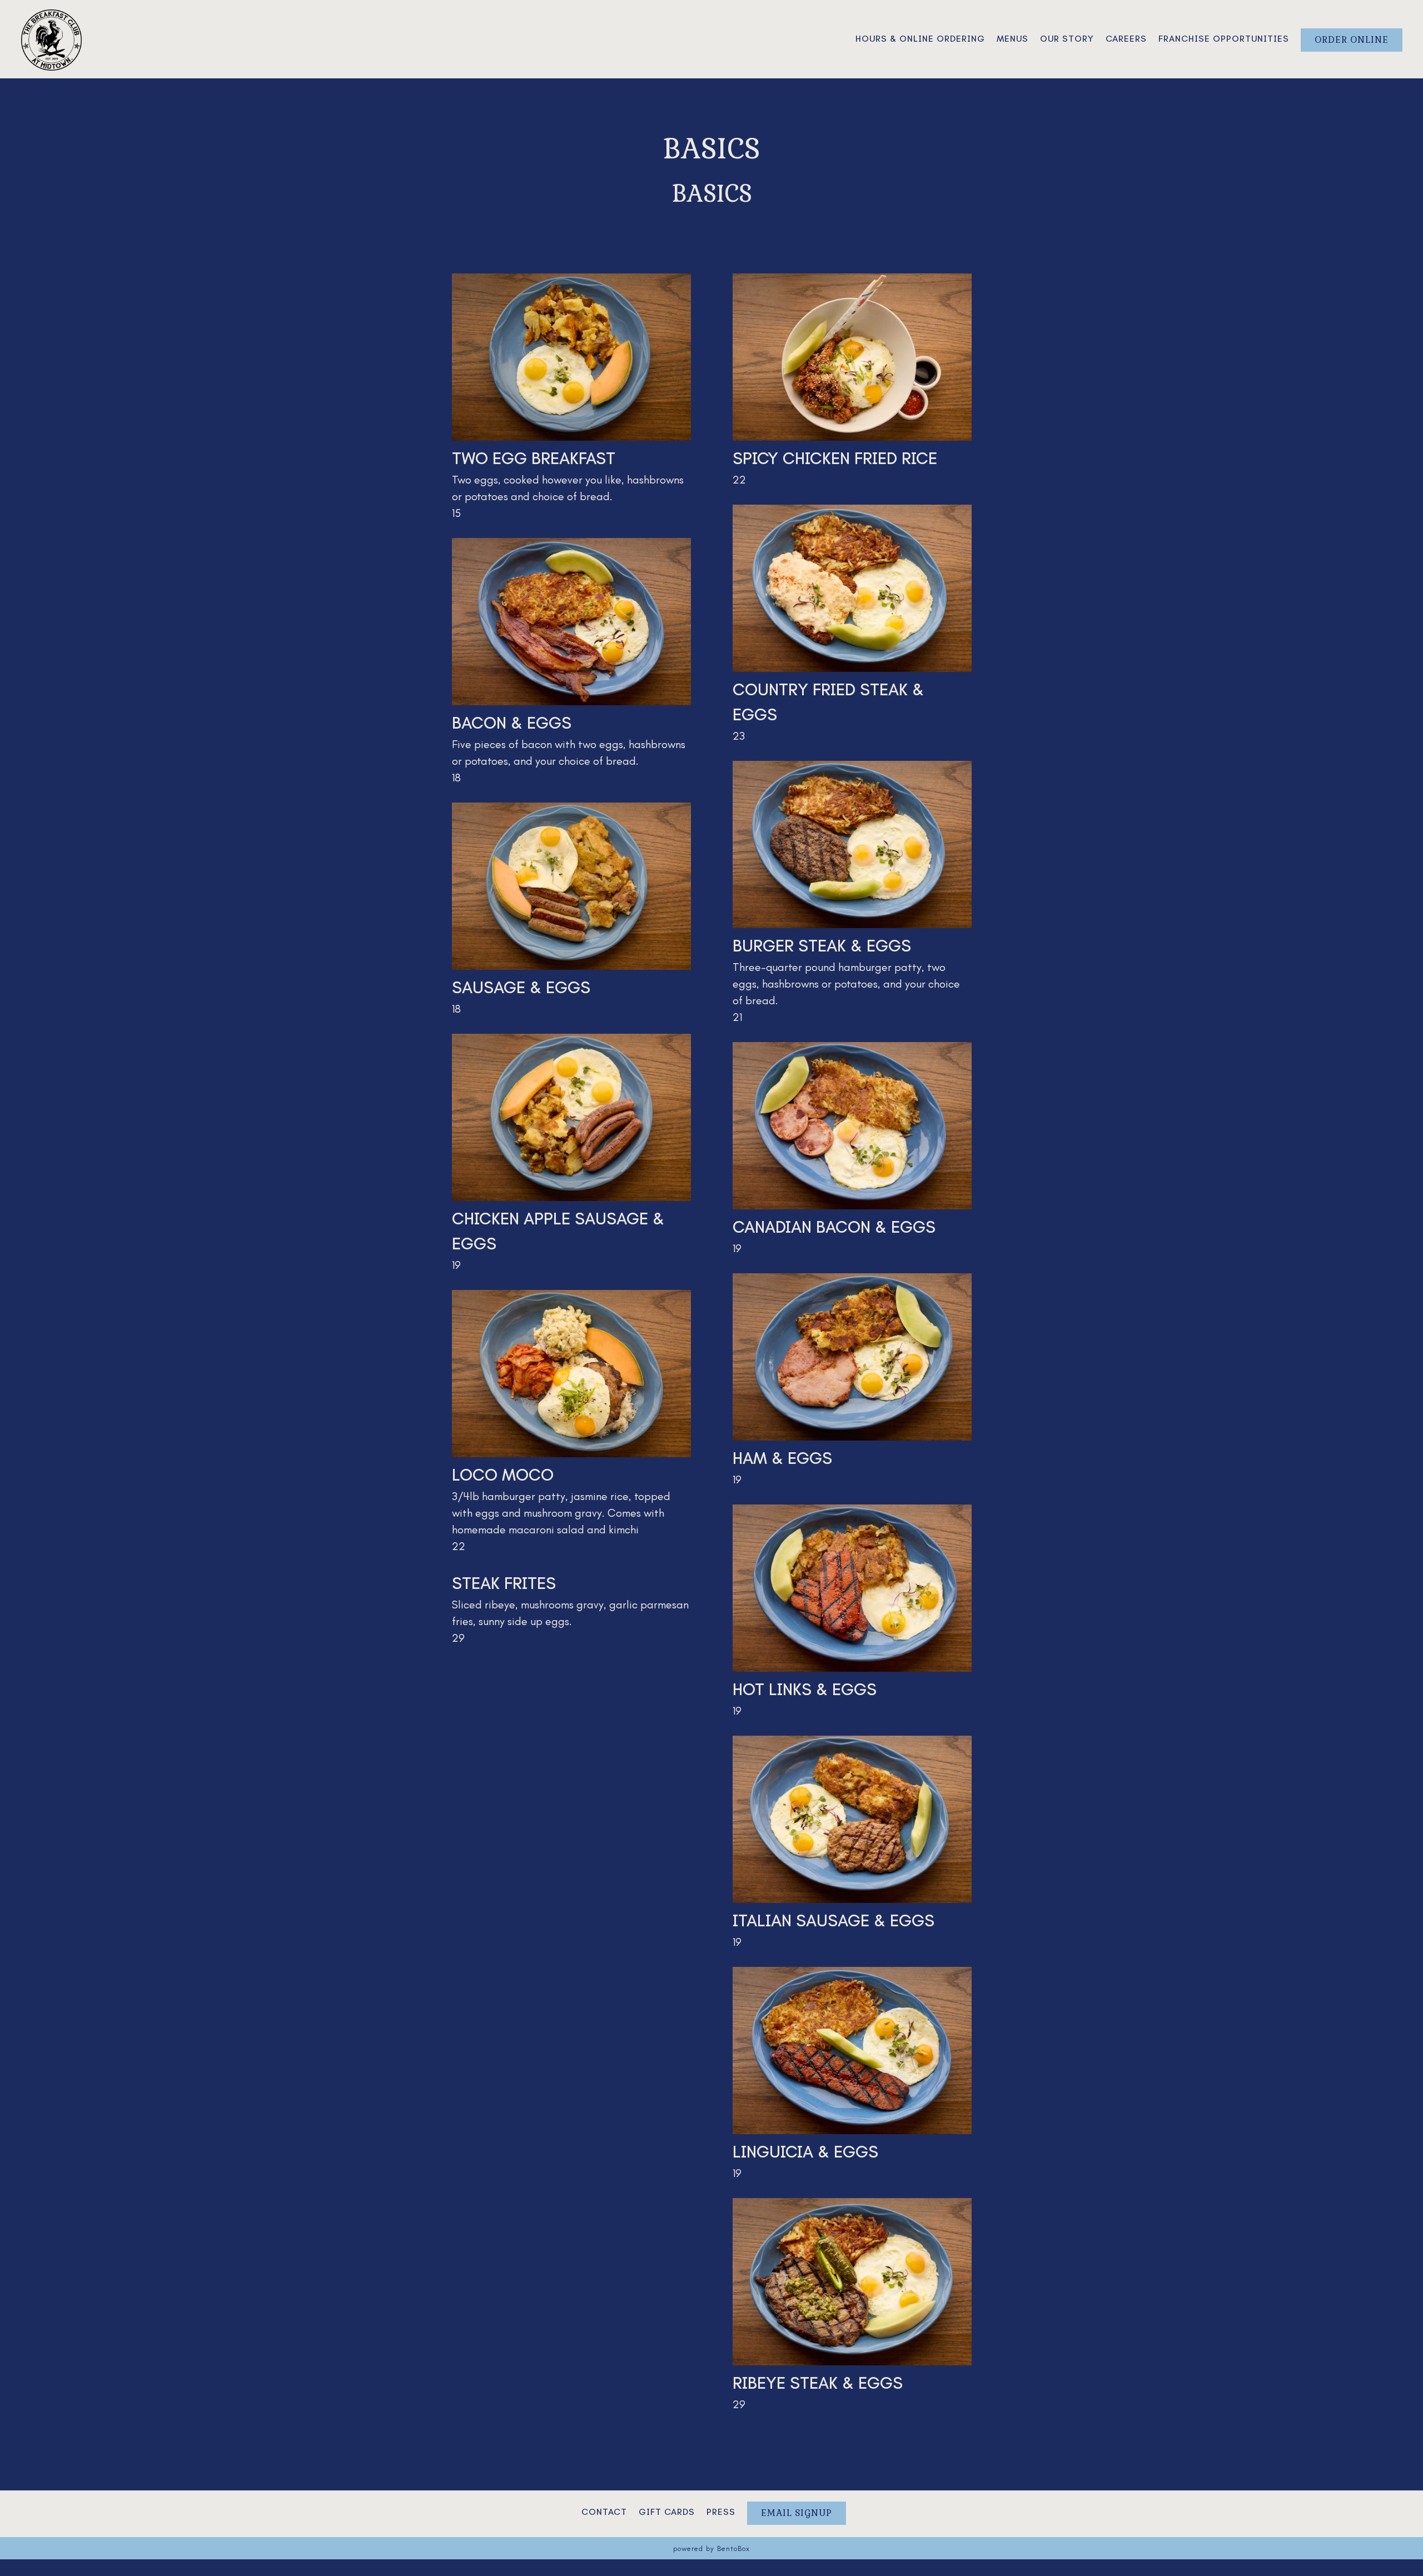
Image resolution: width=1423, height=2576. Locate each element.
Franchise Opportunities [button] (1224, 39)
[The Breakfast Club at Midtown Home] (52, 38)
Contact (604, 2512)
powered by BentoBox (711, 2548)
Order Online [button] (1352, 40)
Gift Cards (667, 2512)
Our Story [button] (1067, 39)
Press (721, 2512)
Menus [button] (1012, 39)
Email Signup (797, 2513)
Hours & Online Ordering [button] (920, 39)
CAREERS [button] (1126, 39)
